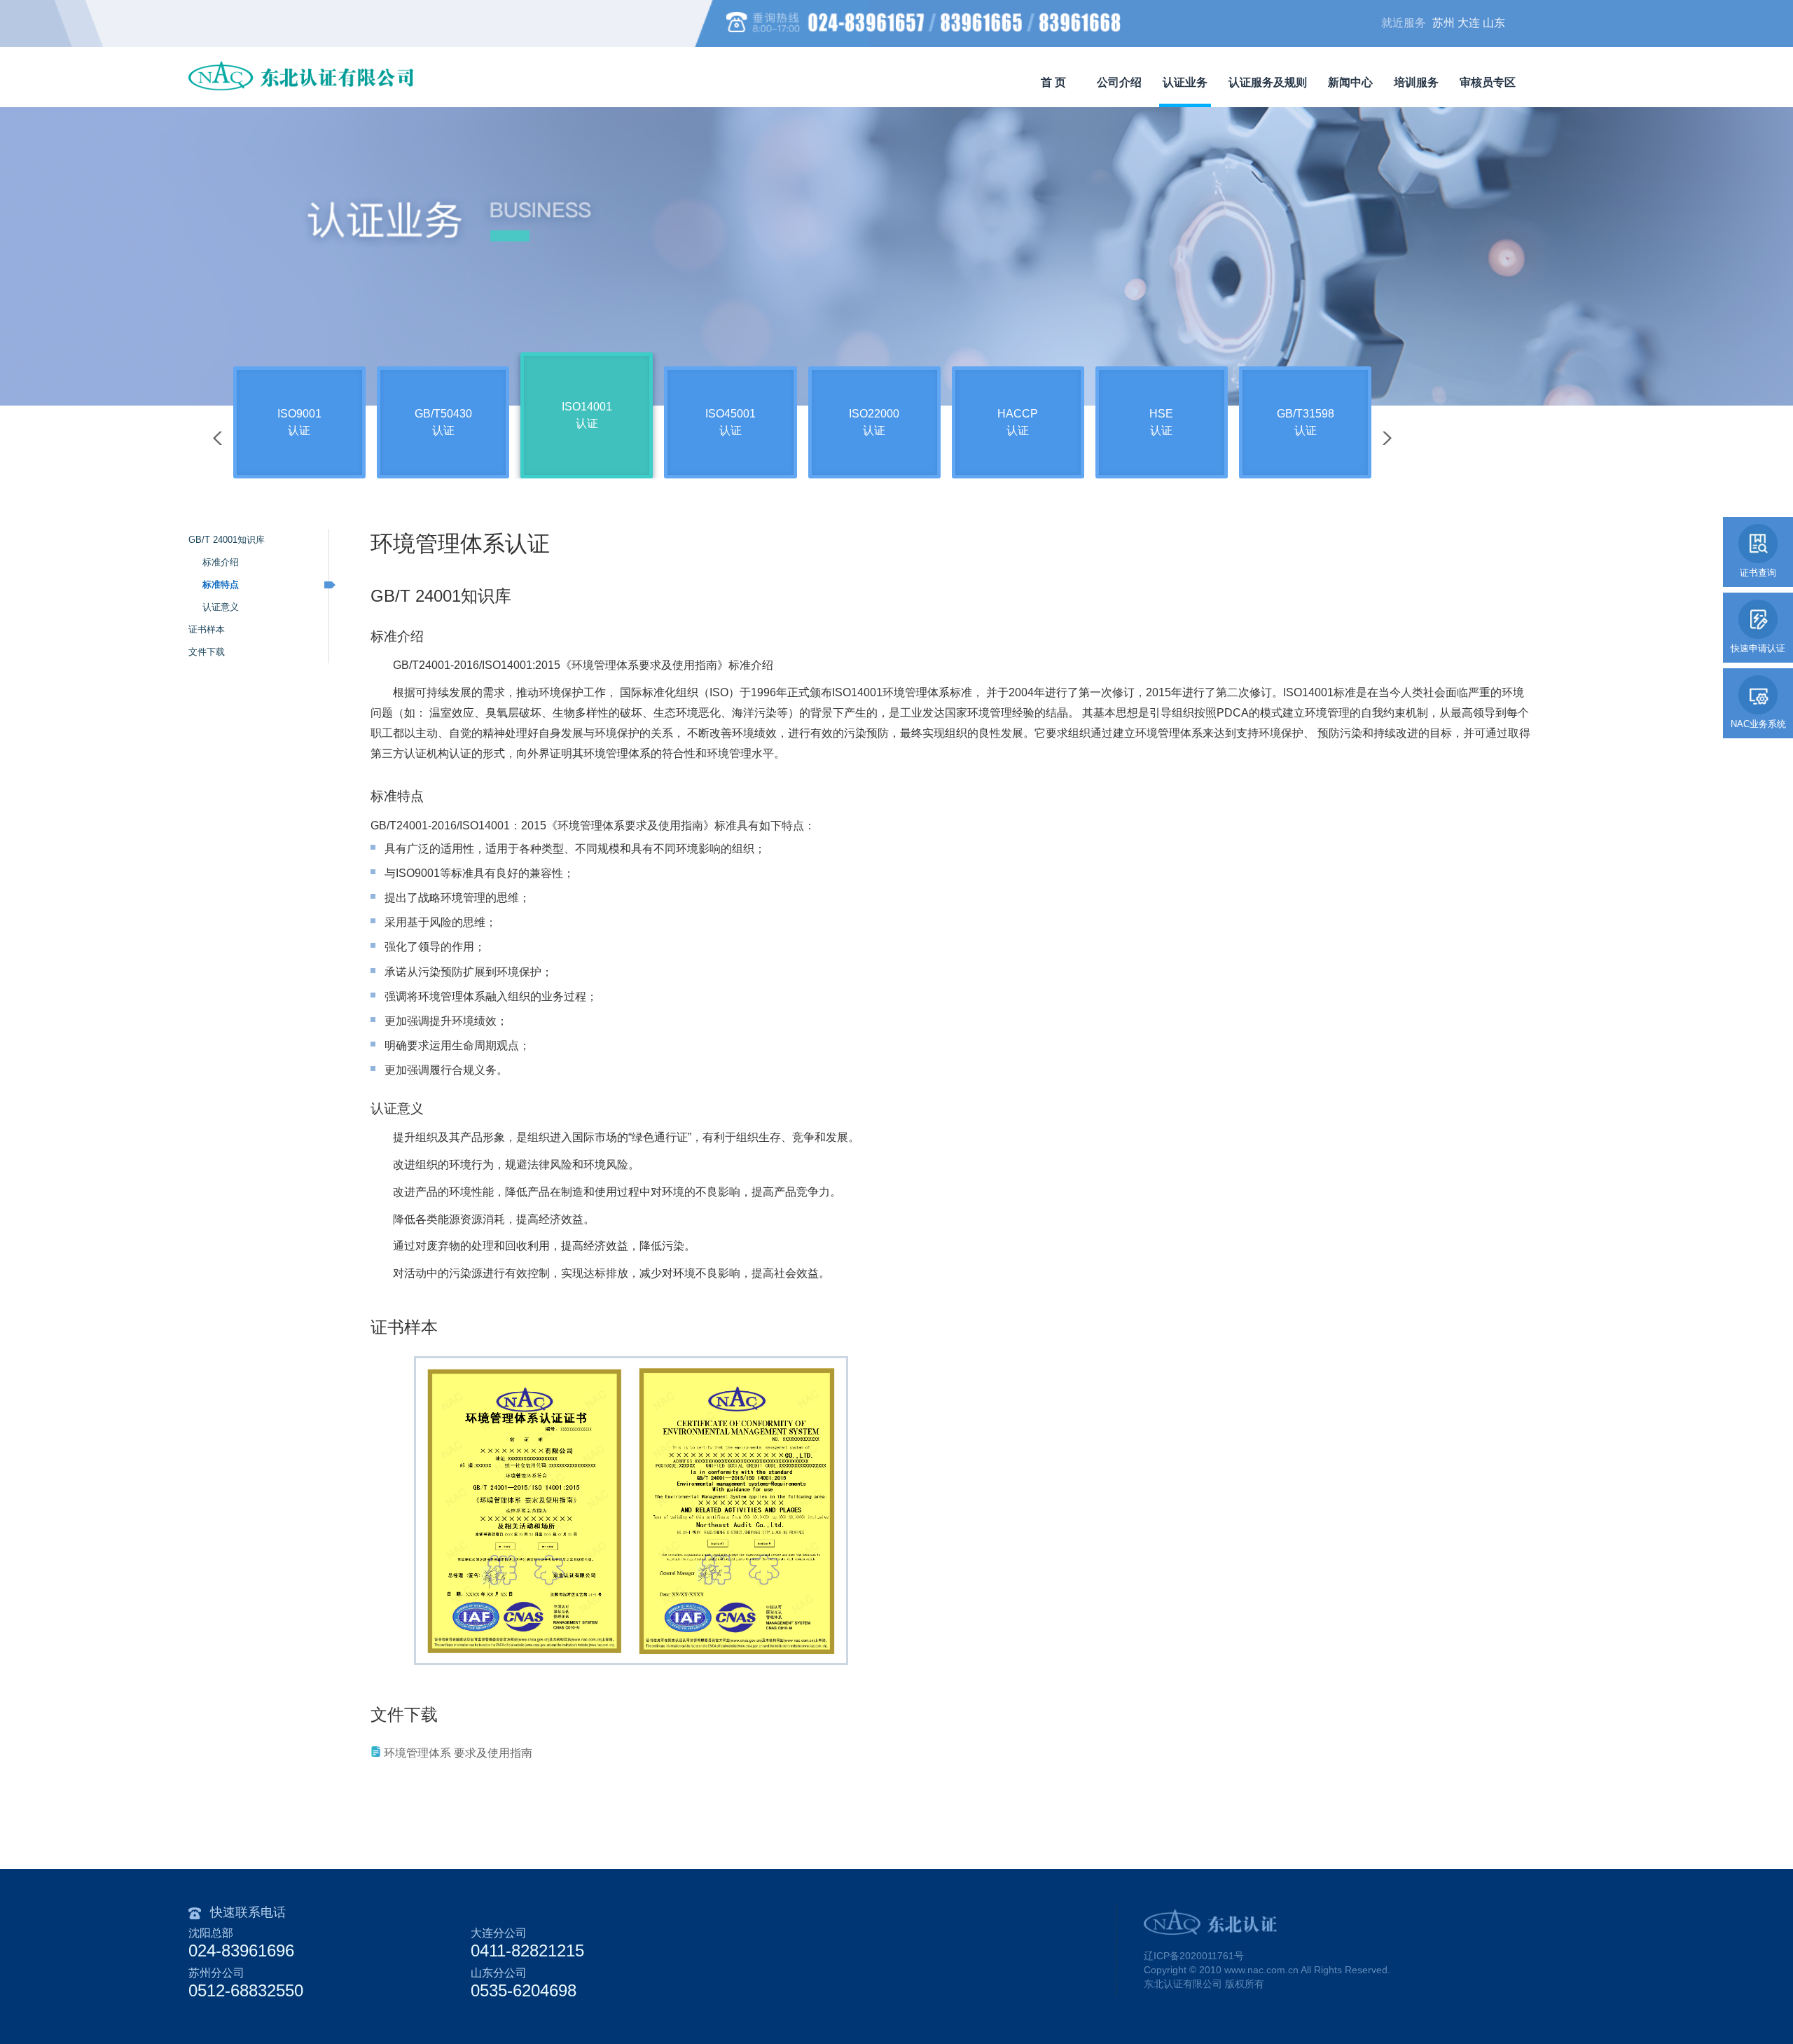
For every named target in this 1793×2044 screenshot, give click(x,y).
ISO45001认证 (731, 422)
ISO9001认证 (299, 422)
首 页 (1053, 82)
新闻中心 (1350, 82)
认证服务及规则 (1268, 82)
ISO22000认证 (874, 422)
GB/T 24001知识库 (227, 540)
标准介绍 (221, 562)
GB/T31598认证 (1306, 422)
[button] (1387, 438)
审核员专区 (1488, 82)
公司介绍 (1119, 82)
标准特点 (221, 585)
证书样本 (207, 629)
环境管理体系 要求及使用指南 (458, 1753)
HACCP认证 (1018, 422)
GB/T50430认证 (443, 422)
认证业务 (1185, 82)
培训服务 (1416, 82)
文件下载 (207, 652)
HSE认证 (1161, 422)
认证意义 (221, 607)
